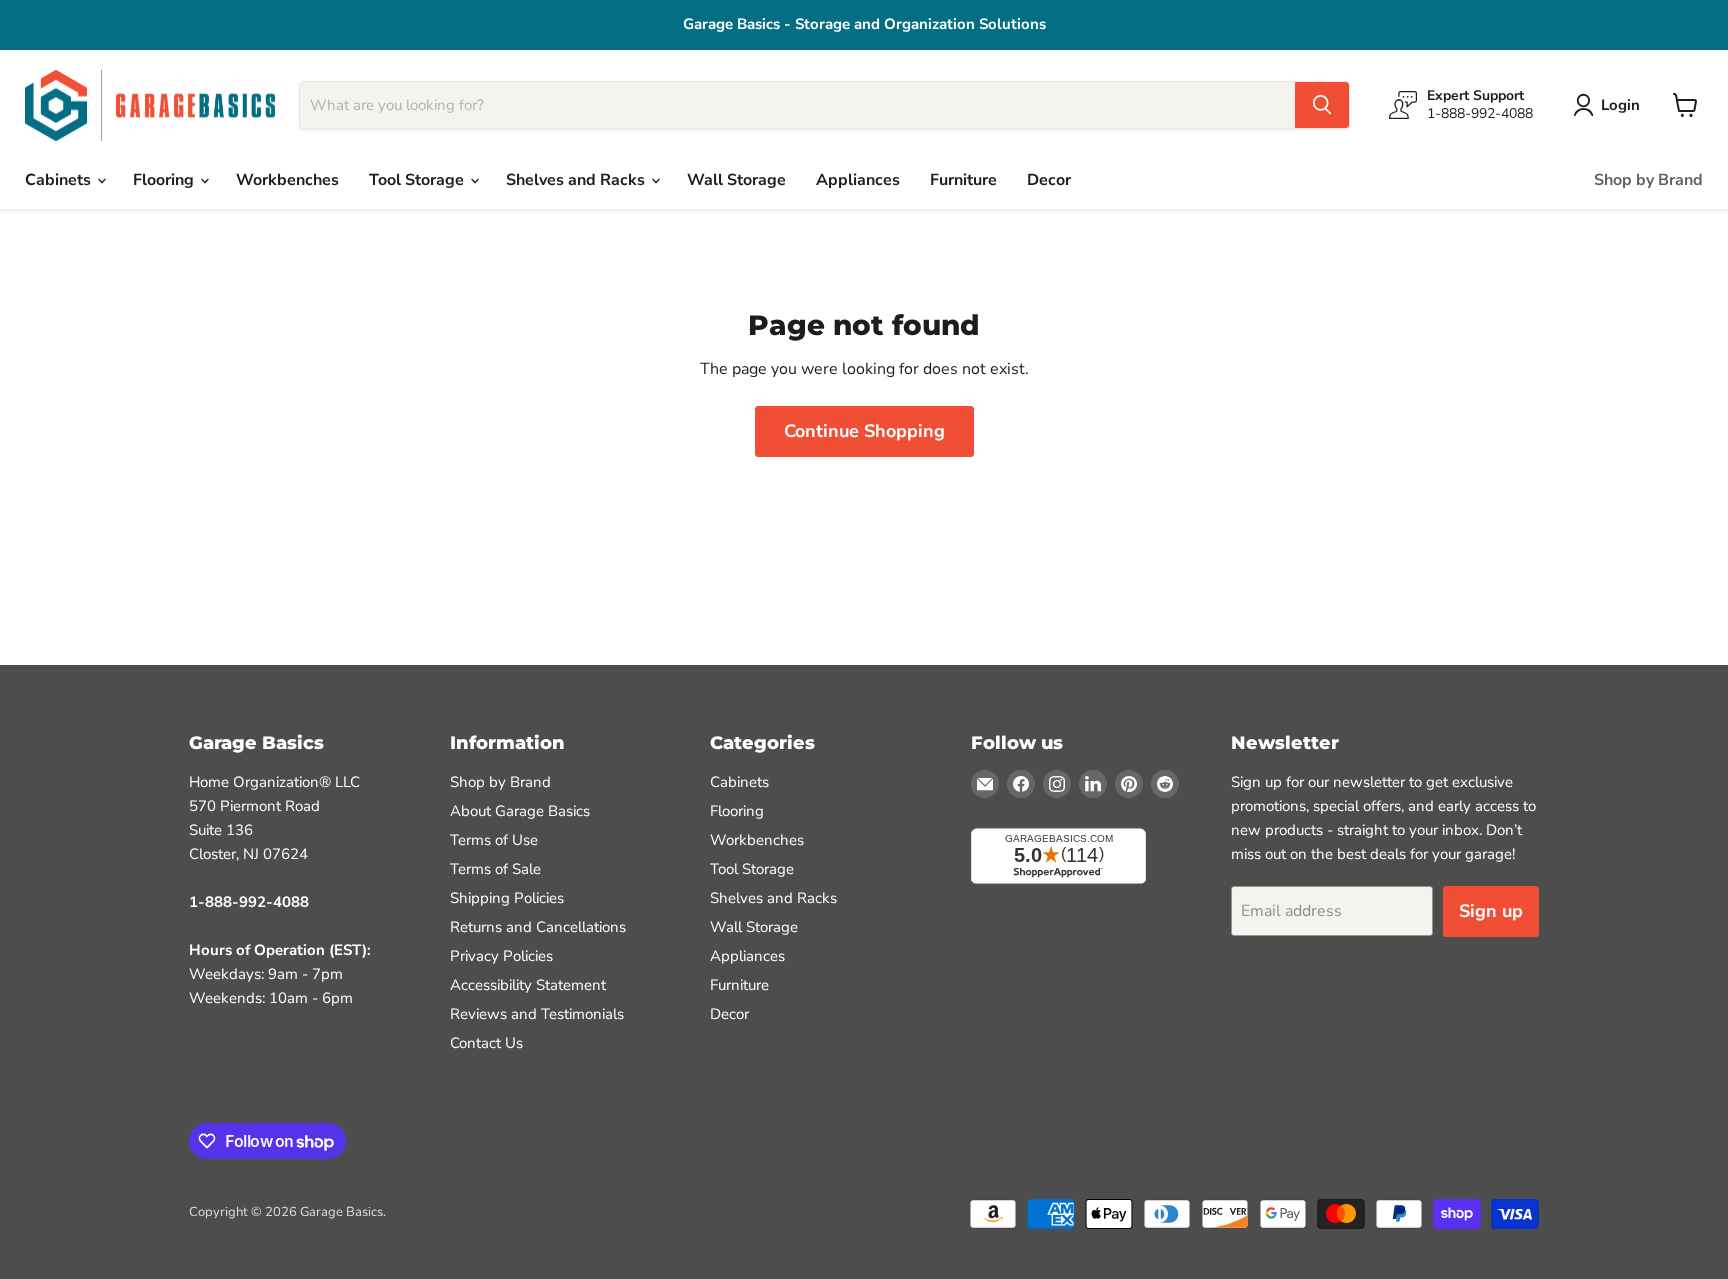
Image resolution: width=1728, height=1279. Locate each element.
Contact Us (486, 1043)
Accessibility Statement (528, 985)
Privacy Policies (501, 956)
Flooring (165, 180)
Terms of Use (494, 840)
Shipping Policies (507, 898)
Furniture (963, 180)
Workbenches (287, 180)
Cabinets (60, 180)
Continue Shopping (864, 431)
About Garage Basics (520, 811)
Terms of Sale (495, 869)
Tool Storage (418, 180)
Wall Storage (736, 180)
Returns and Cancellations (538, 927)
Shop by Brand (1648, 180)
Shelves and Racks (577, 180)
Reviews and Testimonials (537, 1014)
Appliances (858, 180)
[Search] (1322, 105)
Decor (1049, 180)
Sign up (1491, 911)
